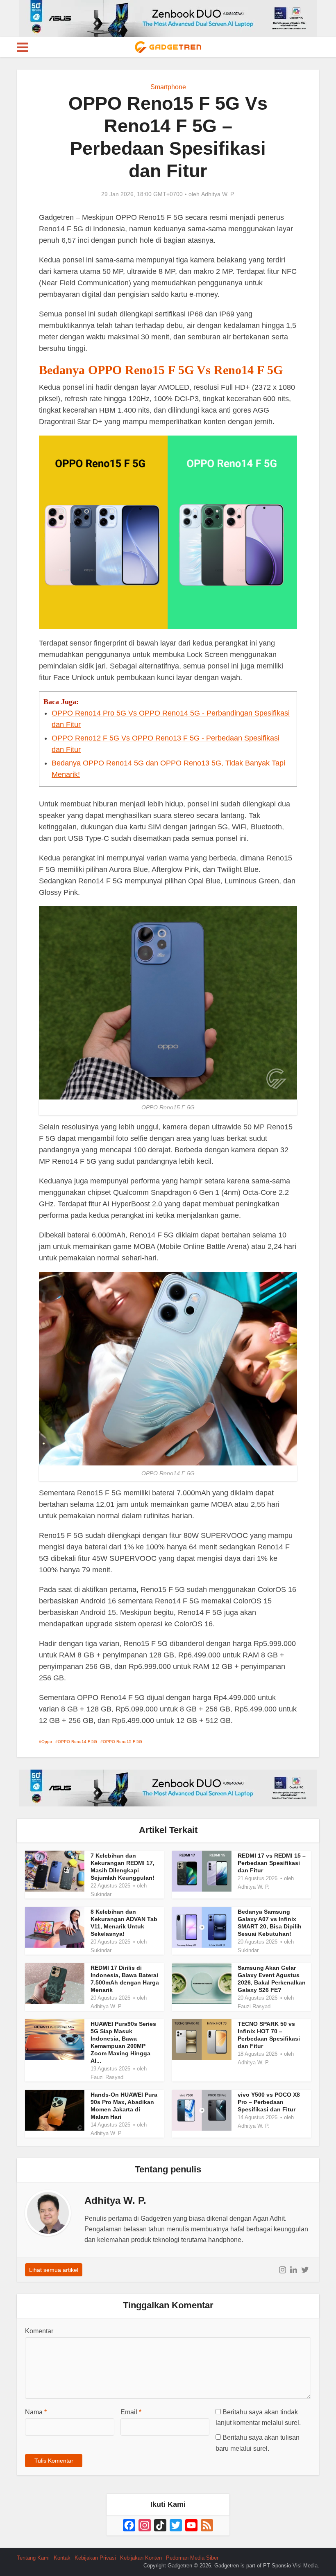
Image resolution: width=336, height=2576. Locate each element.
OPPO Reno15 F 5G (123, 1742)
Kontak (62, 2558)
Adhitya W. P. (218, 194)
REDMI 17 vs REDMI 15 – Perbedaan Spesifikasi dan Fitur (272, 1863)
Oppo (47, 1742)
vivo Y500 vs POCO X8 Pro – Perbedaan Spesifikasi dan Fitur (269, 2102)
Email (131, 2412)
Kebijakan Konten (141, 2558)
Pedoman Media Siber (192, 2558)
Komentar (39, 2331)
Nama (36, 2412)
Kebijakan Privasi (95, 2558)
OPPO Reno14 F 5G (77, 1742)
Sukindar (101, 1894)
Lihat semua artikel (54, 2270)
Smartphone (168, 87)
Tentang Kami (33, 2558)
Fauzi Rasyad (254, 2006)
